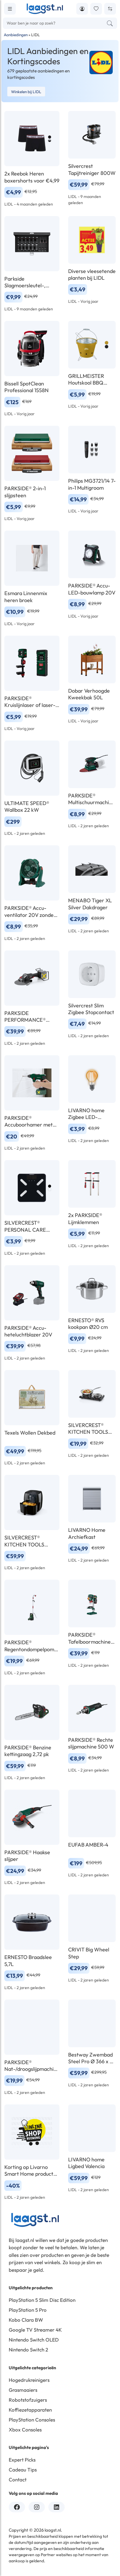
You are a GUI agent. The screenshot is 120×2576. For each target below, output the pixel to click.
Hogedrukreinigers (29, 2380)
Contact (18, 2479)
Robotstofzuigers (28, 2400)
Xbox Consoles (25, 2430)
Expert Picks (22, 2460)
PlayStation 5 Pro (28, 2310)
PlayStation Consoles (32, 2420)
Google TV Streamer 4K (35, 2330)
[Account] (82, 9)
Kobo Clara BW (26, 2320)
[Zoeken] (110, 23)
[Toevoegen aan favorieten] (96, 9)
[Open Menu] (10, 9)
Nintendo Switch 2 (28, 2350)
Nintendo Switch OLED (34, 2340)
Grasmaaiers (23, 2390)
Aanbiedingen (16, 35)
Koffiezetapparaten (30, 2410)
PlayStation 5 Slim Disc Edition (42, 2300)
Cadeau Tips (23, 2470)
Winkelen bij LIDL (26, 92)
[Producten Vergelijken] (110, 9)
